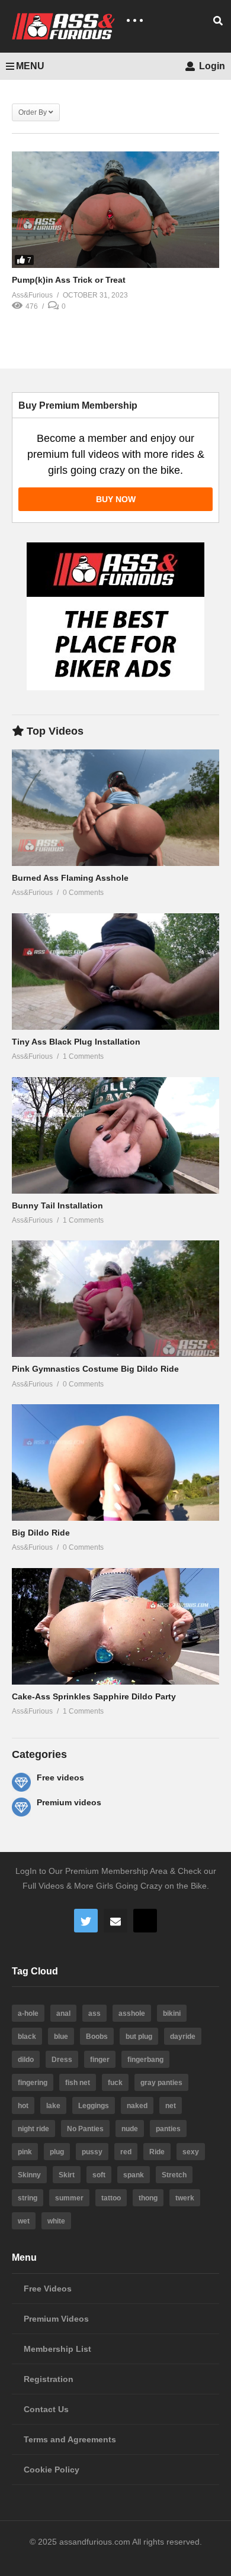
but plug (139, 2037)
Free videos (60, 1777)
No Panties (85, 2129)
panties (168, 2129)
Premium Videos (56, 2319)
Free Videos (48, 2289)
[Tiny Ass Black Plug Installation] (115, 972)
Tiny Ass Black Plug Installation (76, 1042)
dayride (183, 2037)
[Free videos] (21, 1782)
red (126, 2152)
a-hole (28, 2013)
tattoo (111, 2198)
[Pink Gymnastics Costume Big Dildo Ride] (115, 1299)
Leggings (94, 2106)
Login (211, 66)
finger (100, 2060)
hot (23, 2106)
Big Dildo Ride (41, 1533)
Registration (49, 2379)
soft (99, 2175)
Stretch (174, 2175)
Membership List (57, 2349)
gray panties (161, 2083)
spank (134, 2175)
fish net (78, 2083)
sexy (191, 2152)
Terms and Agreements (70, 2439)
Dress (62, 2060)
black (27, 2037)
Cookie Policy (52, 2470)
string (28, 2198)
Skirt (67, 2175)
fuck (115, 2083)
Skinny (29, 2175)
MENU (30, 66)
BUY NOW (116, 499)
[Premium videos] (21, 1807)
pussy (92, 2152)
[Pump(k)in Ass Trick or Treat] (115, 210)
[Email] (115, 1921)
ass (94, 2013)
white (56, 2221)
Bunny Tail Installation (57, 1205)
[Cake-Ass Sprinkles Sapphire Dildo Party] (115, 1626)
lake (53, 2106)
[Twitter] (86, 1921)
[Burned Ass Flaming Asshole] (115, 808)
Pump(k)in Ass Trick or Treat (69, 280)
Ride (157, 2152)
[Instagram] (145, 1921)
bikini (172, 2013)
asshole (132, 2013)
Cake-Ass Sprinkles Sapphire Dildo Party (94, 1696)
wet (24, 2221)
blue (61, 2037)
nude (130, 2129)
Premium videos (69, 1802)
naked (137, 2106)
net (171, 2106)
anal (63, 2013)
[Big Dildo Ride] (115, 1462)
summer (69, 2198)
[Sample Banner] (115, 687)
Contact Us (46, 2409)
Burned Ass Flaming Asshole (70, 878)
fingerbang (145, 2060)
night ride (33, 2129)
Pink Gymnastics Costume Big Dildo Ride (95, 1369)
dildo (26, 2060)
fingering (33, 2083)
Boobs (97, 2037)
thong (148, 2198)
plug (57, 2152)
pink (25, 2152)
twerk (185, 2198)
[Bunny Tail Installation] (115, 1135)
